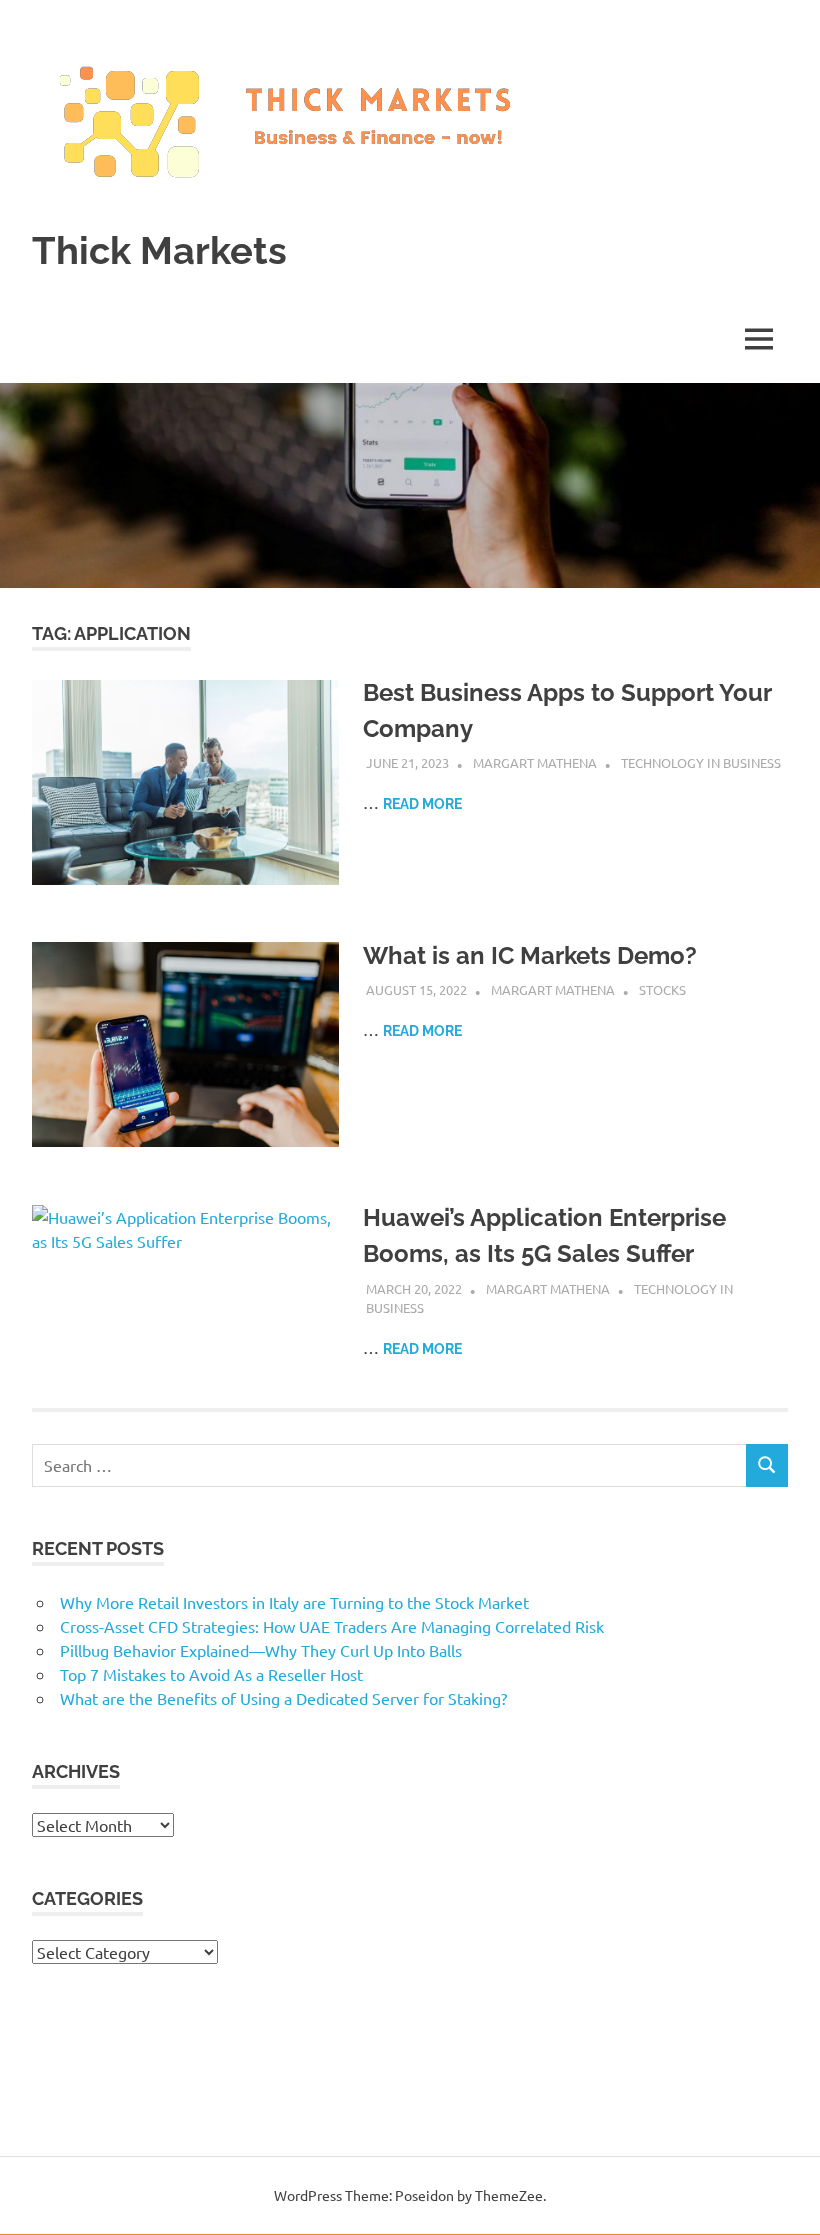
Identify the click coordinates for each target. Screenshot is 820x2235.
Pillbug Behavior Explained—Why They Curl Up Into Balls (261, 1650)
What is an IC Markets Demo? (530, 955)
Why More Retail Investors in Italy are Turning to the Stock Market (294, 1602)
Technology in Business (701, 762)
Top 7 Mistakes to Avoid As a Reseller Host (211, 1674)
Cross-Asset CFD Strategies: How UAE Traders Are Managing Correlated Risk (332, 1626)
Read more (422, 804)
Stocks (662, 989)
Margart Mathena (535, 762)
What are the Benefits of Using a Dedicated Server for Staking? (283, 1698)
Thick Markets (159, 250)
